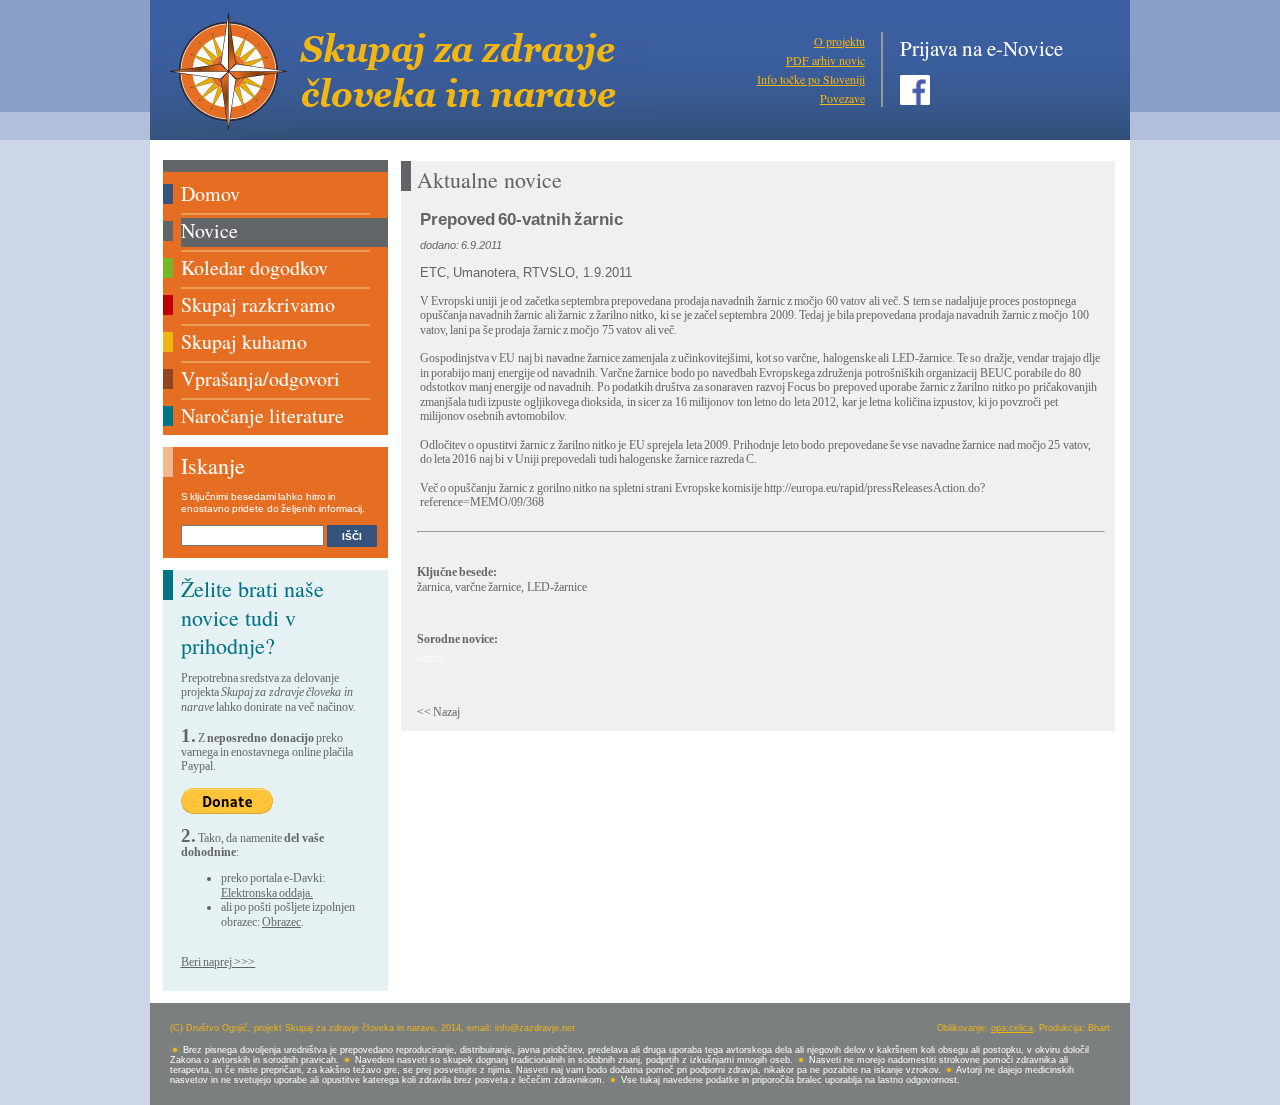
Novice (209, 230)
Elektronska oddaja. (267, 893)
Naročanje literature (262, 415)
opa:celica (1012, 1028)
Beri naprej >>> (218, 962)
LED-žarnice (557, 587)
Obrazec (281, 922)
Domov (210, 193)
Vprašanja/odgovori (260, 378)
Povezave (842, 98)
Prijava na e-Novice (981, 48)
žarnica (433, 587)
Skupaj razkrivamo (258, 304)
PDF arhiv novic (825, 60)
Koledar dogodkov (254, 267)
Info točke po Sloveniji (811, 79)
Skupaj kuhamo (244, 341)
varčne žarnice (488, 587)
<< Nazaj (438, 712)
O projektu (839, 41)
